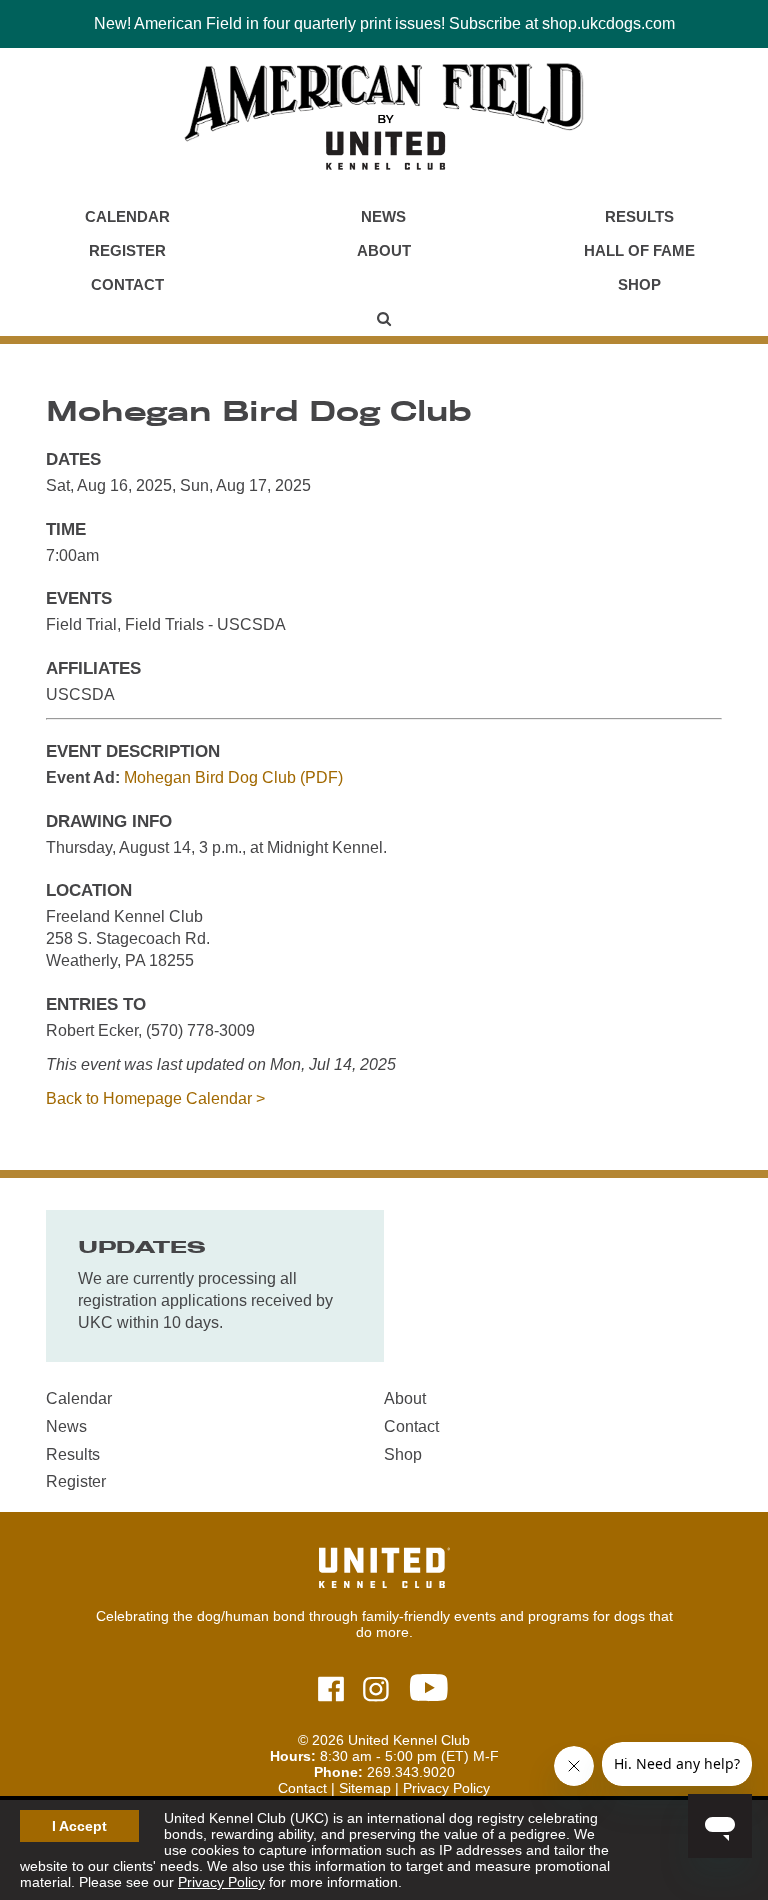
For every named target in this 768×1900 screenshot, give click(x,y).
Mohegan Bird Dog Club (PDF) (233, 777)
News (383, 216)
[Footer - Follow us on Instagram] (376, 1690)
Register (127, 250)
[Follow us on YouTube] (429, 1689)
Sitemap (365, 1788)
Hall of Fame (639, 250)
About (384, 250)
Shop (639, 284)
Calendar (127, 216)
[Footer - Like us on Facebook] (331, 1690)
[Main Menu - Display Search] (384, 319)
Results (639, 216)
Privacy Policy (221, 1882)
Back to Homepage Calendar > (155, 1098)
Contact (127, 284)
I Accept (79, 1826)
